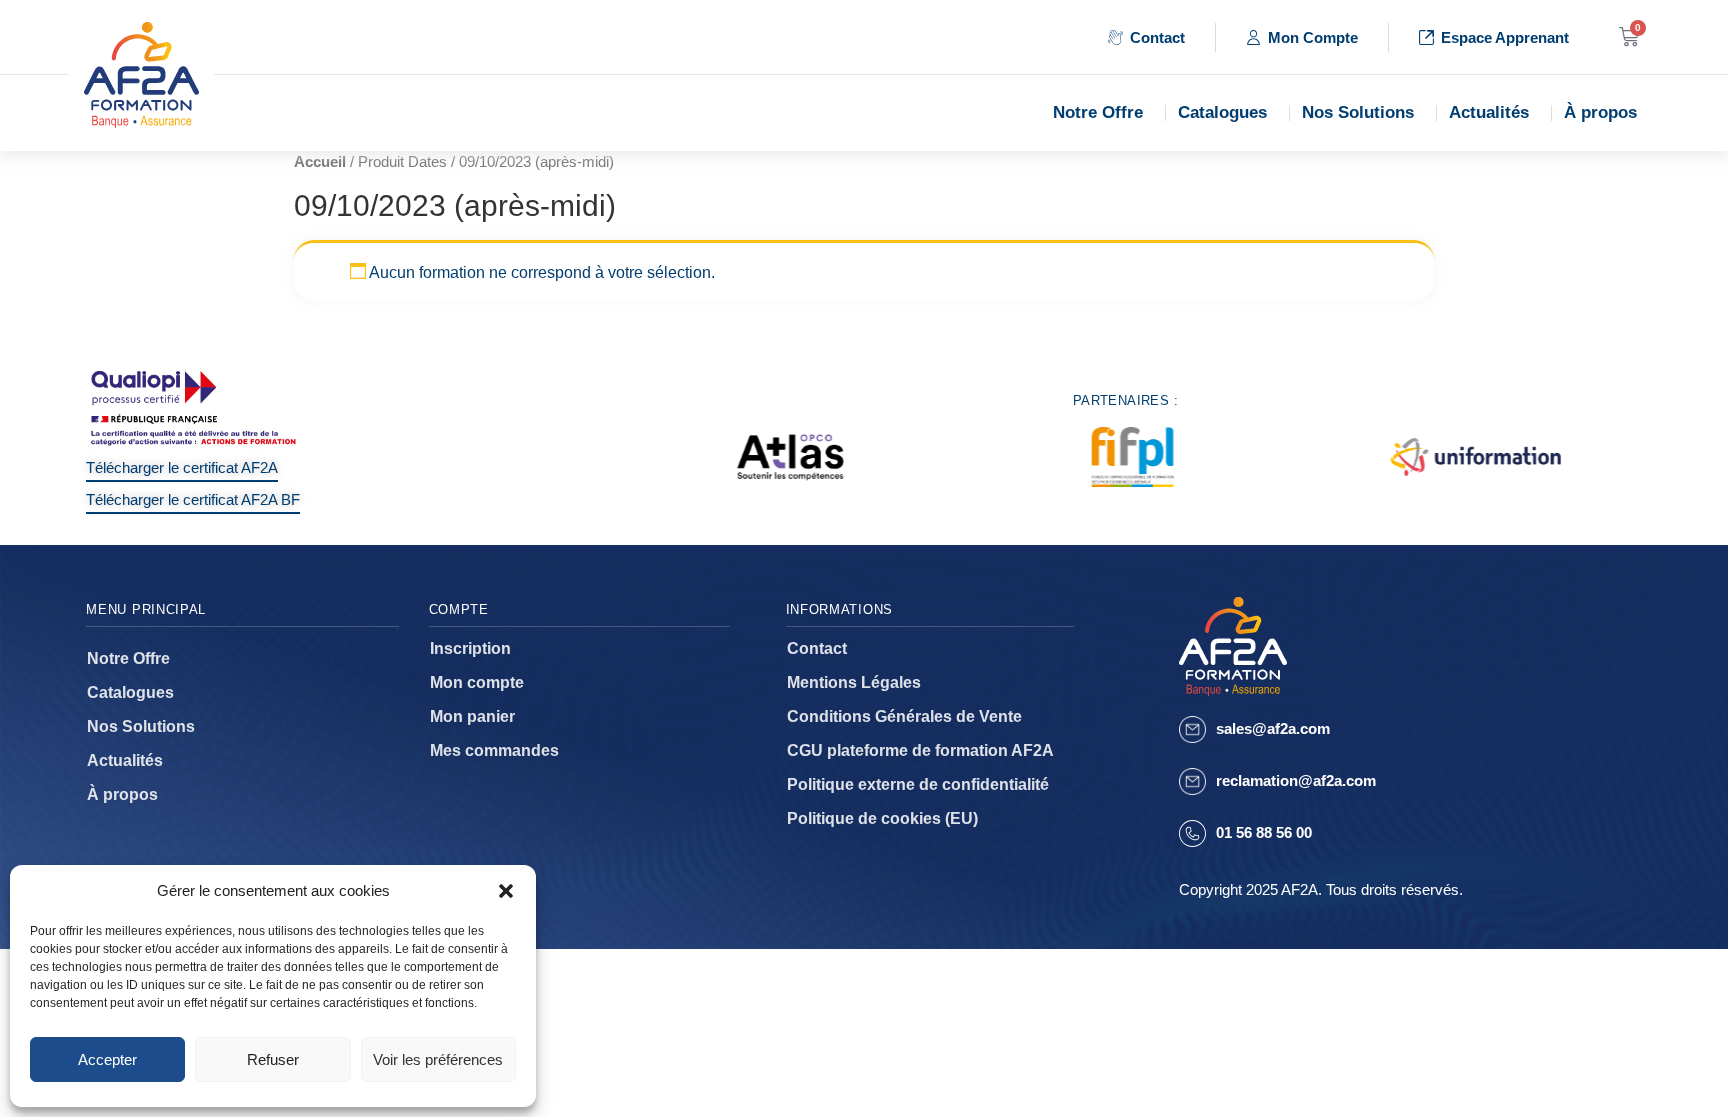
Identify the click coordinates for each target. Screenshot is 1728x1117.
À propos (1600, 112)
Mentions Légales (854, 682)
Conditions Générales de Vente (904, 716)
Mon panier (472, 716)
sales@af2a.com (1273, 728)
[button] (506, 891)
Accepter (107, 1059)
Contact (817, 648)
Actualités (1489, 112)
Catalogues (1222, 112)
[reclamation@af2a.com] (1192, 781)
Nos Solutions (1358, 112)
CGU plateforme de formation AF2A (920, 750)
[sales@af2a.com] (1192, 729)
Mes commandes (494, 750)
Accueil (320, 162)
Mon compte (477, 682)
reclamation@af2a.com (1296, 780)
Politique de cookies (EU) (882, 818)
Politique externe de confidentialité (918, 784)
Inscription (470, 648)
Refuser (273, 1059)
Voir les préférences (438, 1059)
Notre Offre (1098, 112)
